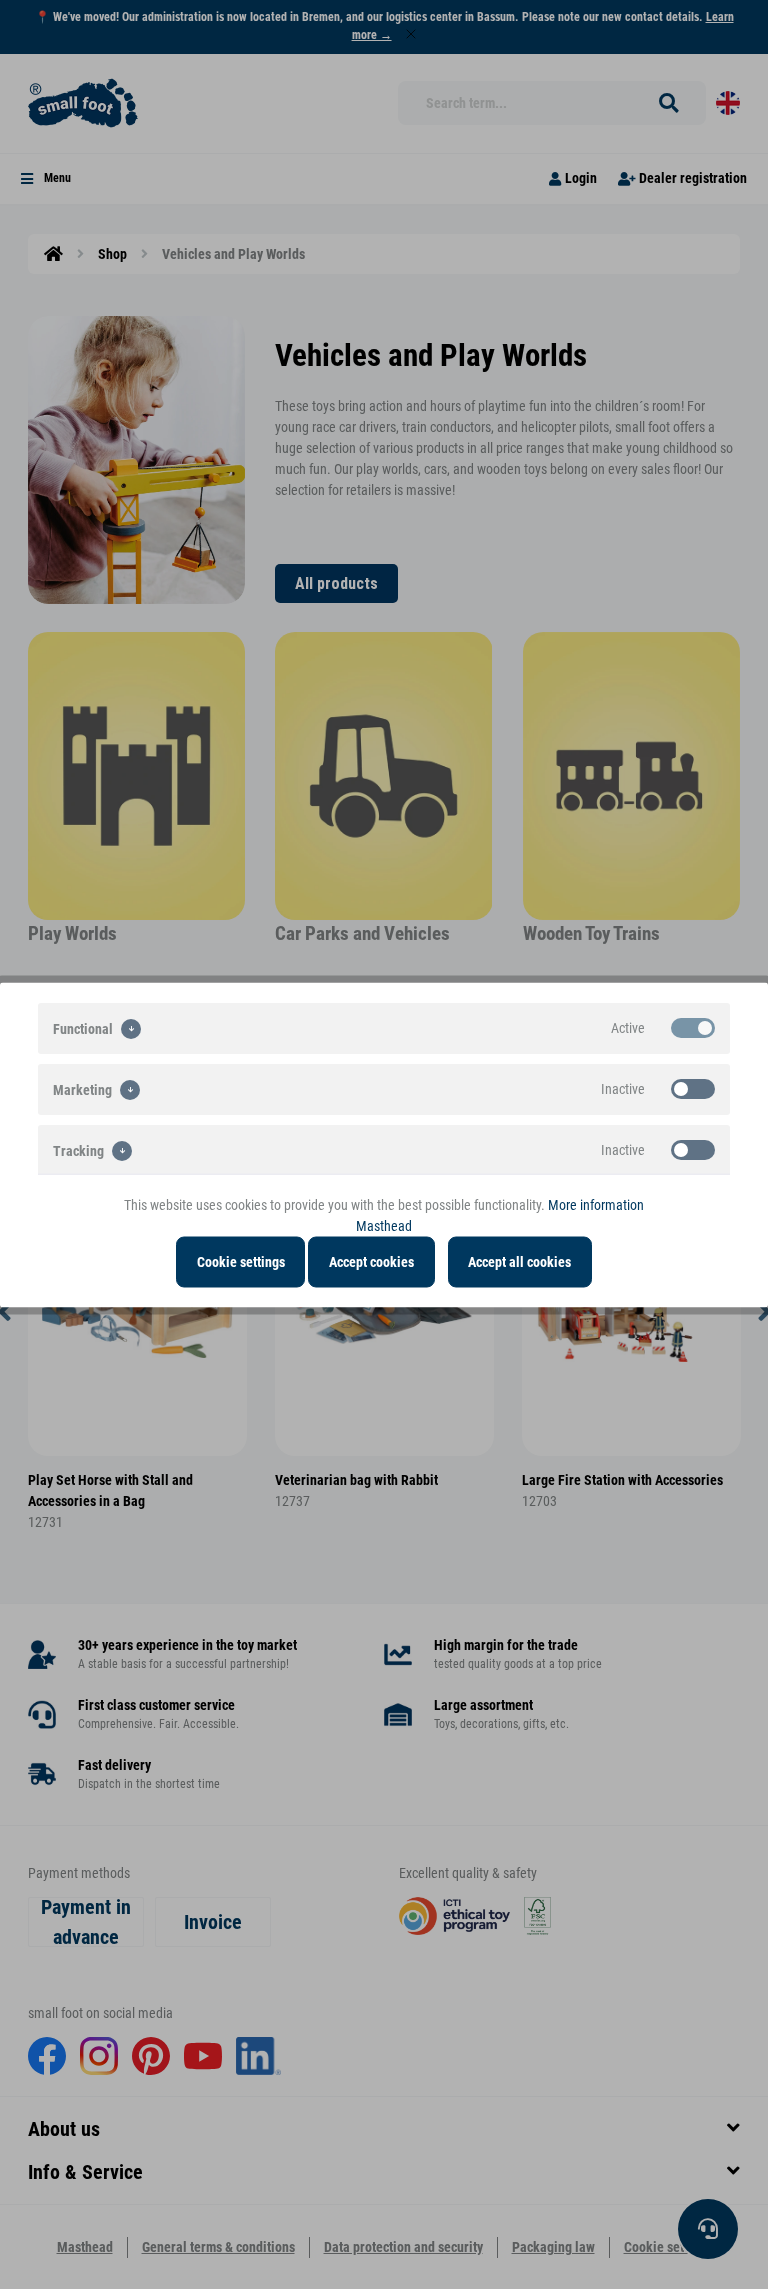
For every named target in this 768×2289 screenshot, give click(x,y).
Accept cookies (371, 1261)
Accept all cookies (519, 1261)
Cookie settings (241, 1261)
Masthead (384, 1225)
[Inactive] (693, 1088)
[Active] (693, 1027)
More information (596, 1204)
